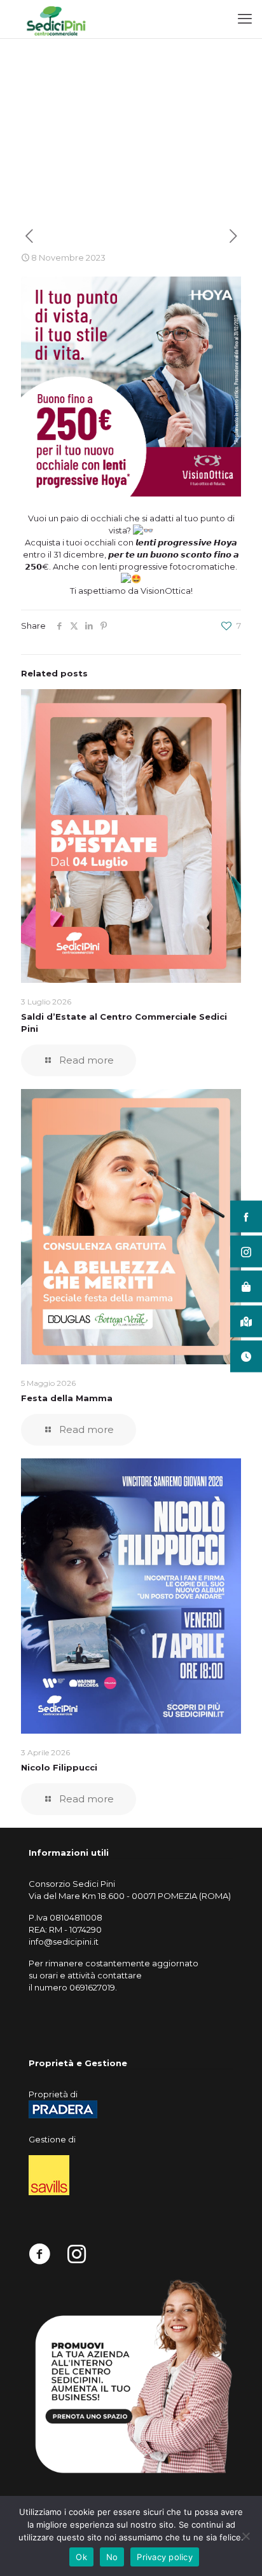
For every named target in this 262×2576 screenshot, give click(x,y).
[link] (131, 2376)
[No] (246, 2536)
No (112, 2557)
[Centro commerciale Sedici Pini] (56, 19)
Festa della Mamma (67, 1398)
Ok (81, 2557)
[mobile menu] (245, 19)
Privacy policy (165, 2557)
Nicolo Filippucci (59, 1767)
